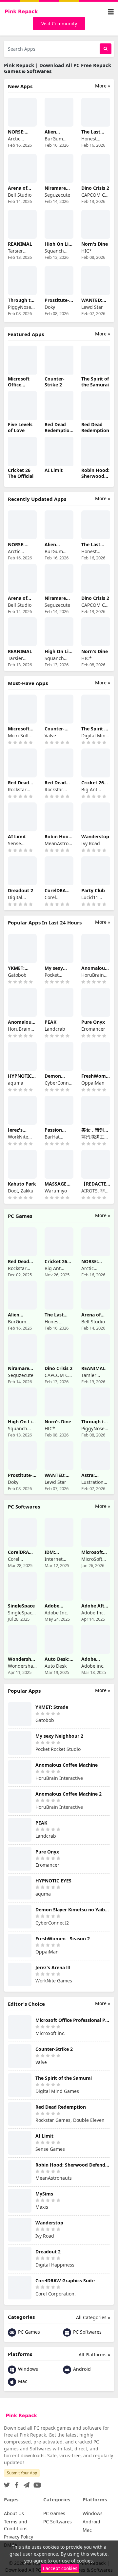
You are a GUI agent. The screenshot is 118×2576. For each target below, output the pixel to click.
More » (103, 86)
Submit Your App (22, 2473)
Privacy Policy (19, 2537)
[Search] (106, 49)
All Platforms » (94, 2355)
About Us (14, 2513)
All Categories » (93, 2317)
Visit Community (59, 24)
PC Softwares (87, 2332)
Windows (27, 2369)
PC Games (28, 2332)
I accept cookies (60, 2568)
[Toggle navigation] (111, 12)
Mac (22, 2381)
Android (81, 2369)
